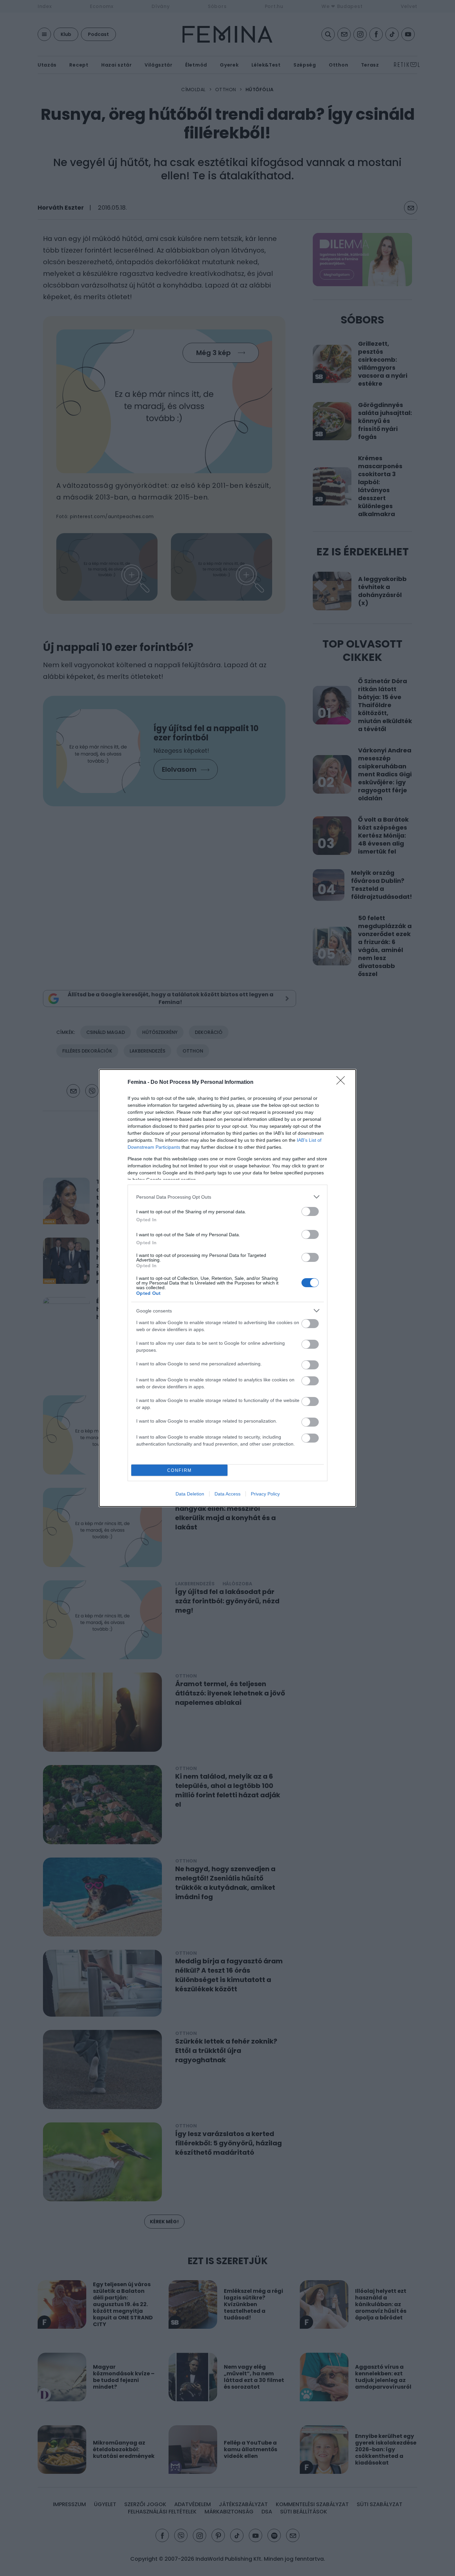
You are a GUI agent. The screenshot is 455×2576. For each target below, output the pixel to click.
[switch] (310, 1211)
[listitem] (227, 1197)
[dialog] (227, 1288)
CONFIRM (180, 1470)
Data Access (227, 1494)
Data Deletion (190, 1494)
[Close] (343, 1083)
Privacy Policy (265, 1494)
